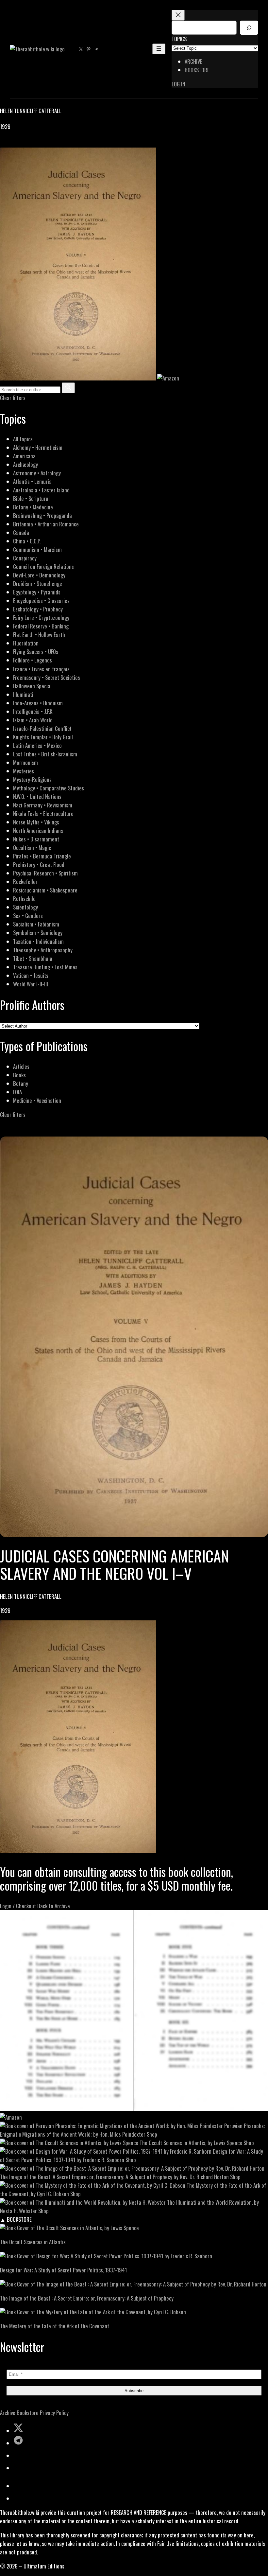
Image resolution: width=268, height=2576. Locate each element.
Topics (179, 39)
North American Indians (38, 830)
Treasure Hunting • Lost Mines (45, 967)
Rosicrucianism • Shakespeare (45, 890)
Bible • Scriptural (31, 498)
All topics (23, 439)
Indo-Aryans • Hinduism (38, 703)
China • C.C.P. (27, 541)
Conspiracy (25, 558)
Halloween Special (32, 686)
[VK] (20, 143)
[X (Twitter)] (12, 143)
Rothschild (24, 899)
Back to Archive (54, 1906)
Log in (178, 84)
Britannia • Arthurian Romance (46, 524)
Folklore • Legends (33, 660)
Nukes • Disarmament (36, 839)
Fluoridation (26, 643)
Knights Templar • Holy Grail (43, 737)
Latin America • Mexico (37, 745)
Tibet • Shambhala (33, 958)
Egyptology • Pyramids (37, 592)
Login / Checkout (18, 1906)
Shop (152, 2134)
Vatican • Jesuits (31, 975)
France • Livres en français (41, 669)
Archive (8, 2413)
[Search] (249, 28)
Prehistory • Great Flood (39, 865)
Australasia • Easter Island (41, 490)
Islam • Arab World (33, 720)
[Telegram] (27, 143)
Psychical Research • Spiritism (45, 873)
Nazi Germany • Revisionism (43, 805)
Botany (21, 1083)
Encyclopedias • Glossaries (41, 600)
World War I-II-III (31, 984)
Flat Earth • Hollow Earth (39, 635)
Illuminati (23, 694)
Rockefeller (25, 882)
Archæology (25, 464)
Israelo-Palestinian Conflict (42, 728)
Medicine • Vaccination (37, 1100)
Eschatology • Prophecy (38, 609)
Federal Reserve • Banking (41, 626)
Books (19, 1075)
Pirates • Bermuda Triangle (42, 856)
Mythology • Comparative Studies (49, 788)
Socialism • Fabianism (36, 924)
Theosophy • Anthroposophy (43, 950)
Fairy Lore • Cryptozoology (41, 618)
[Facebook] (4, 143)
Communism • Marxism (37, 549)
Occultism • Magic (32, 847)
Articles (21, 1066)
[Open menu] (159, 49)
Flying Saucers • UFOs (36, 652)
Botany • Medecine (33, 507)
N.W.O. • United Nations (37, 796)
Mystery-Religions (32, 779)
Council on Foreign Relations (43, 566)
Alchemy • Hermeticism (38, 447)
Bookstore (28, 2413)
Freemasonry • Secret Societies (47, 677)
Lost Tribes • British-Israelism (45, 754)
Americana (24, 456)
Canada (21, 532)
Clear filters (13, 398)
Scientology (25, 907)
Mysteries (24, 771)
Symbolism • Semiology (38, 933)
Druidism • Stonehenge (38, 583)
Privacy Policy (54, 2413)
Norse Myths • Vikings (36, 822)
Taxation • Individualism (38, 941)
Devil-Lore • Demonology (39, 575)
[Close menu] (178, 15)
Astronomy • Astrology (37, 473)
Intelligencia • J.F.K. (33, 711)
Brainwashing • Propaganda (42, 515)
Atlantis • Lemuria (32, 481)
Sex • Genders (28, 916)
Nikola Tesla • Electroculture (43, 813)
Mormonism (25, 762)
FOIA (17, 1092)
